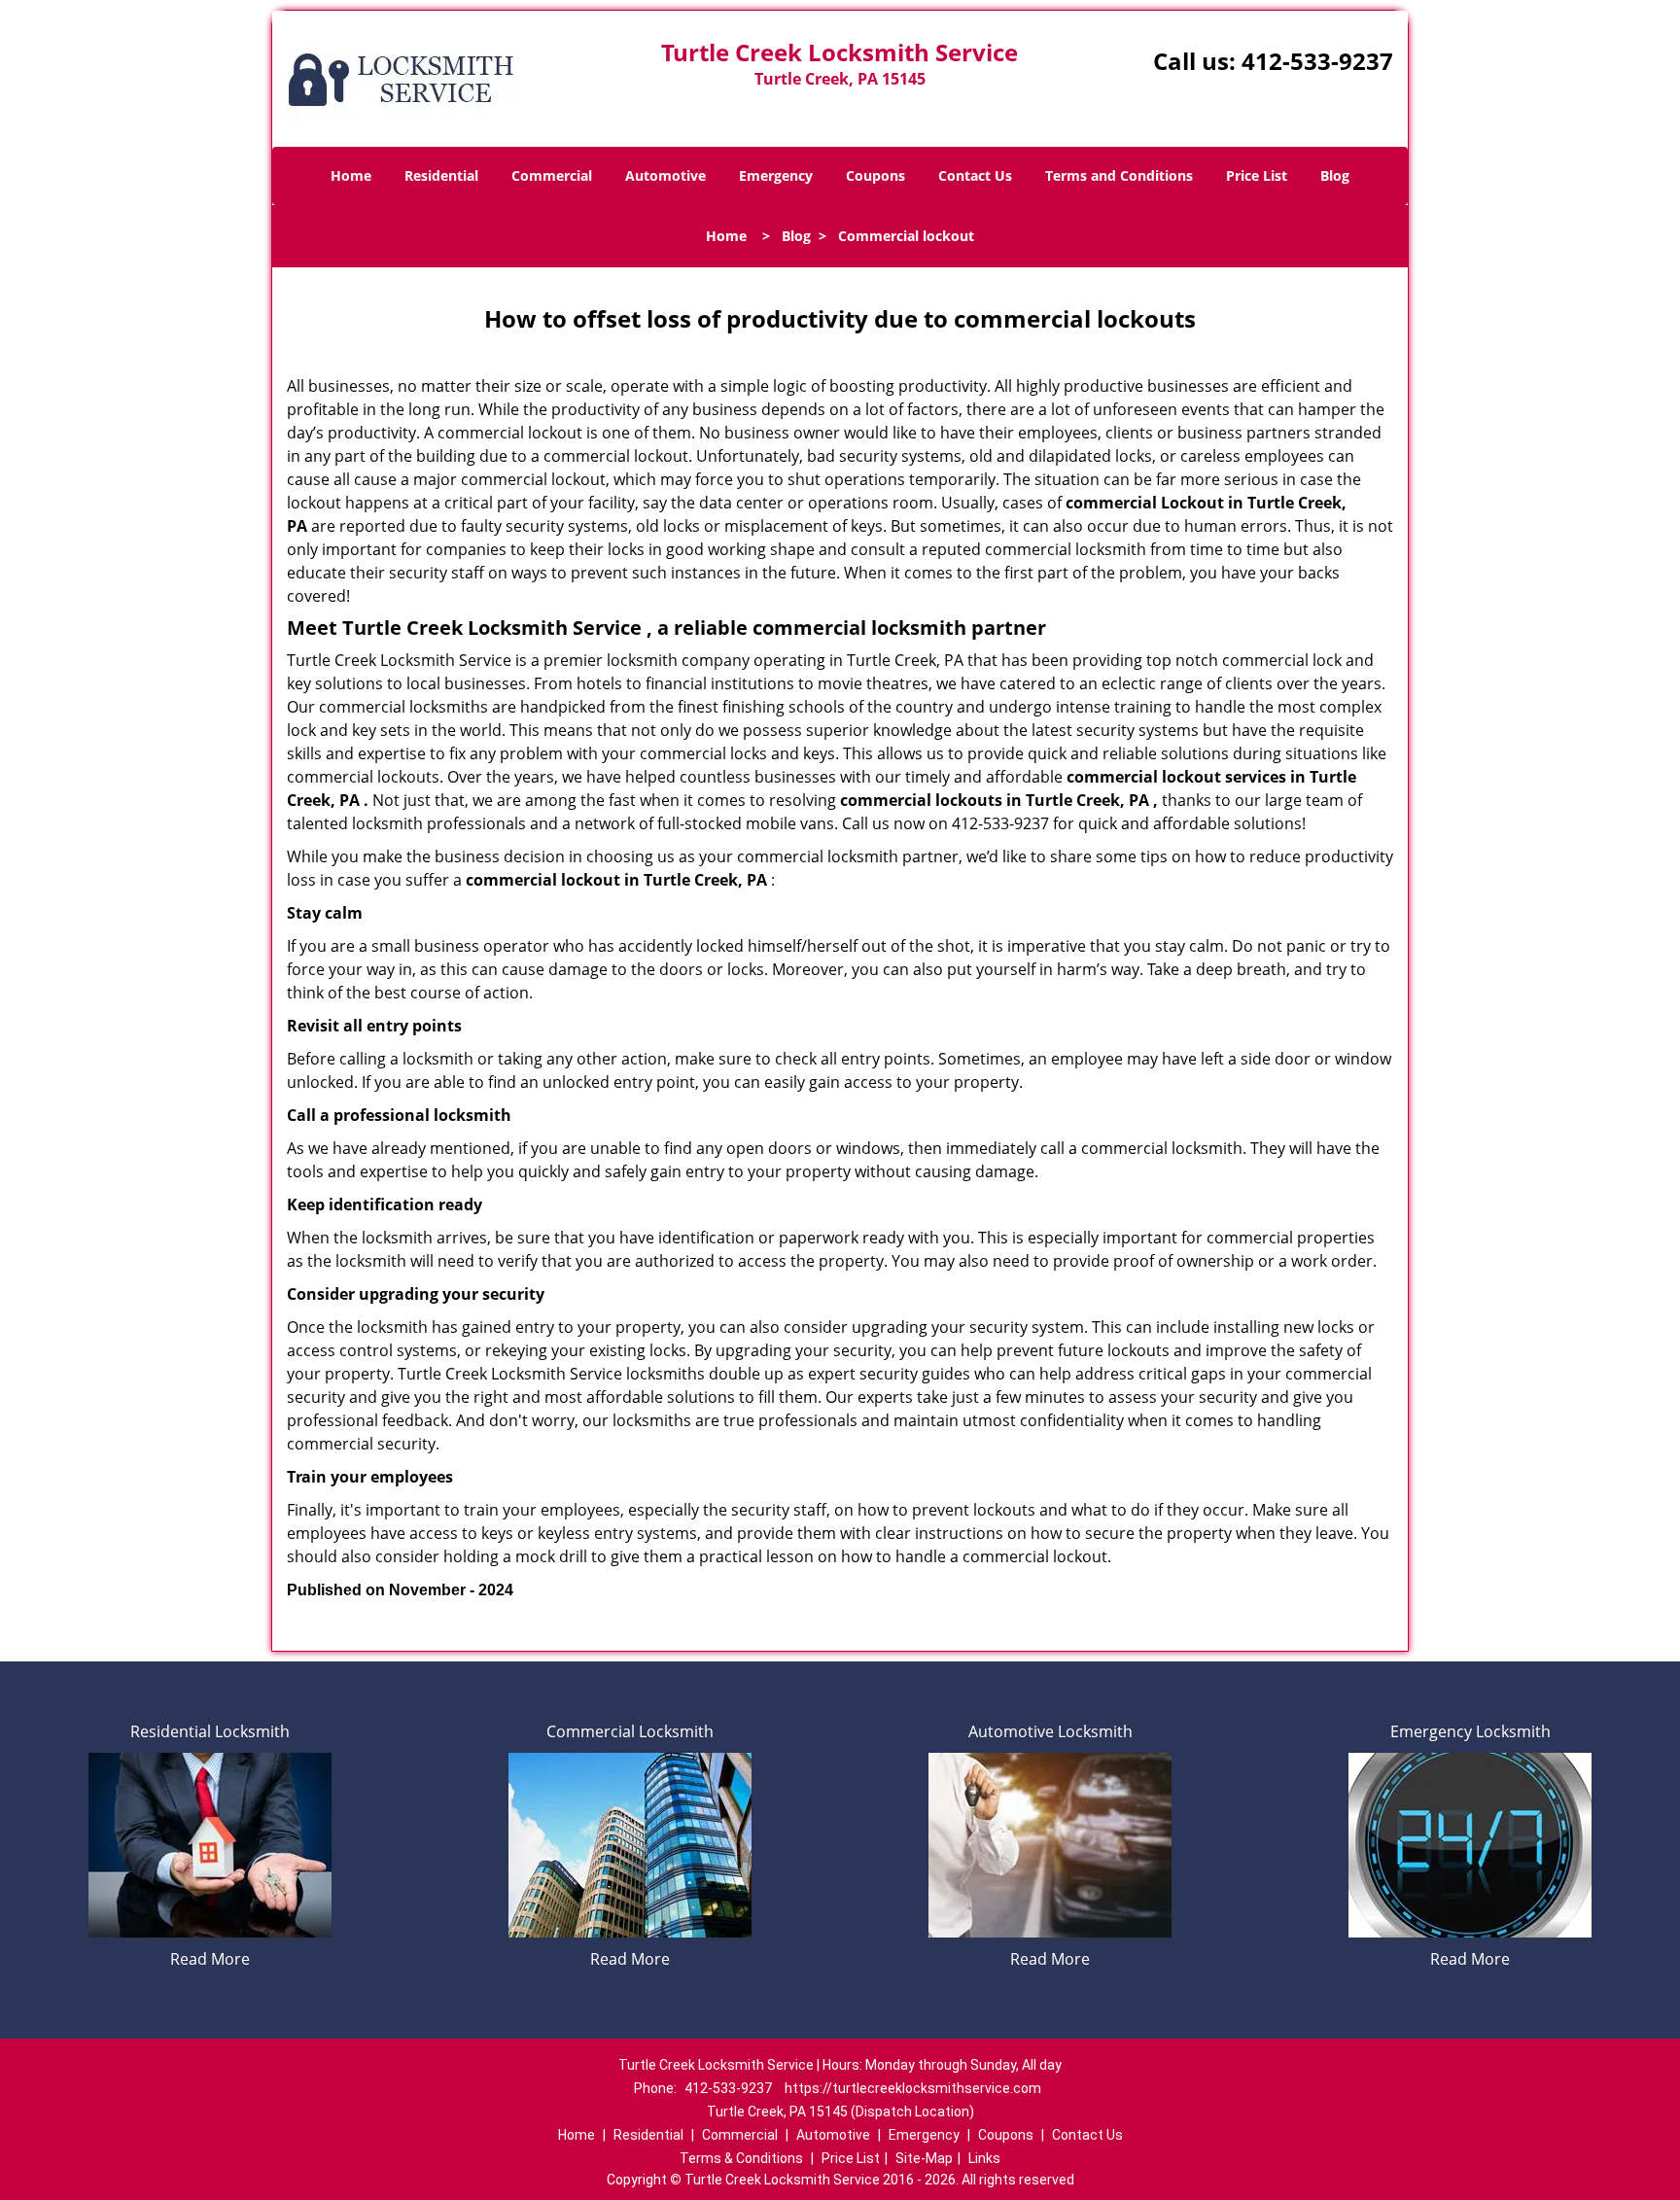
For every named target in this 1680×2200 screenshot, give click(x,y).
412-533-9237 (1317, 61)
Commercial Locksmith (630, 1731)
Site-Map (924, 2158)
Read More (210, 1959)
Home (351, 175)
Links (984, 2158)
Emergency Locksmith (1470, 1731)
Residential (441, 175)
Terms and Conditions (1119, 175)
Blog (1335, 175)
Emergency (776, 175)
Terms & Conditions (741, 2158)
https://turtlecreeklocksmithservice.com (913, 2088)
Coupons (875, 175)
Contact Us (975, 175)
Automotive (665, 175)
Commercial (552, 175)
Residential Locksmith (210, 1731)
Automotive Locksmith (1050, 1731)
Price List (1257, 175)
